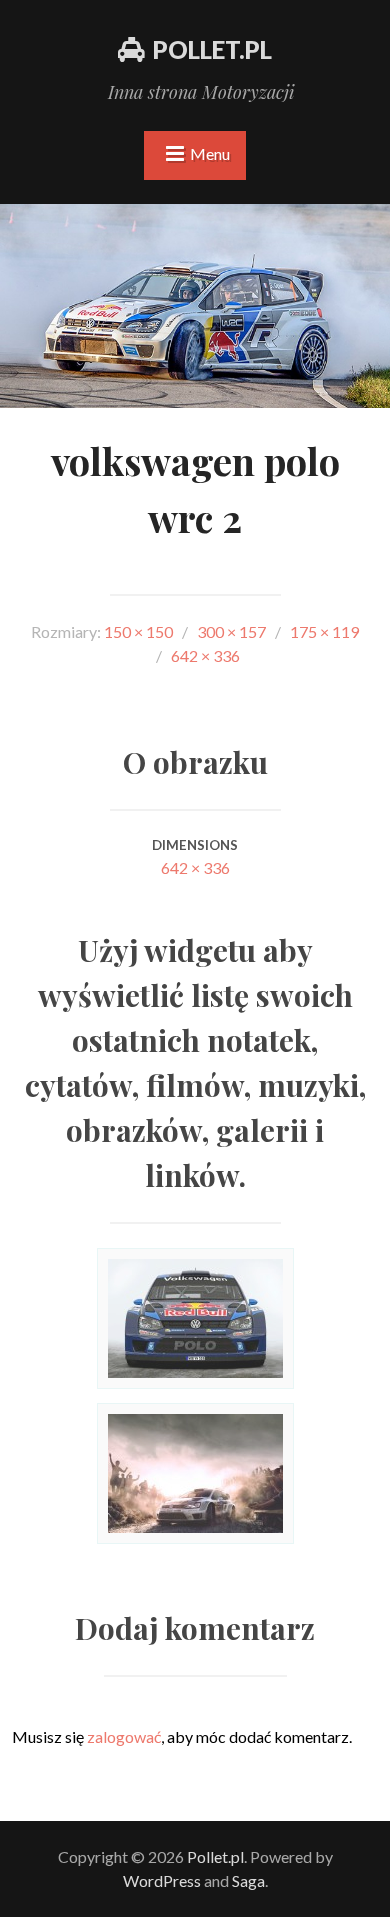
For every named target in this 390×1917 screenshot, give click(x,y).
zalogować (124, 1736)
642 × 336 (195, 867)
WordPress (162, 1880)
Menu (210, 153)
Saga (248, 1880)
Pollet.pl (212, 49)
